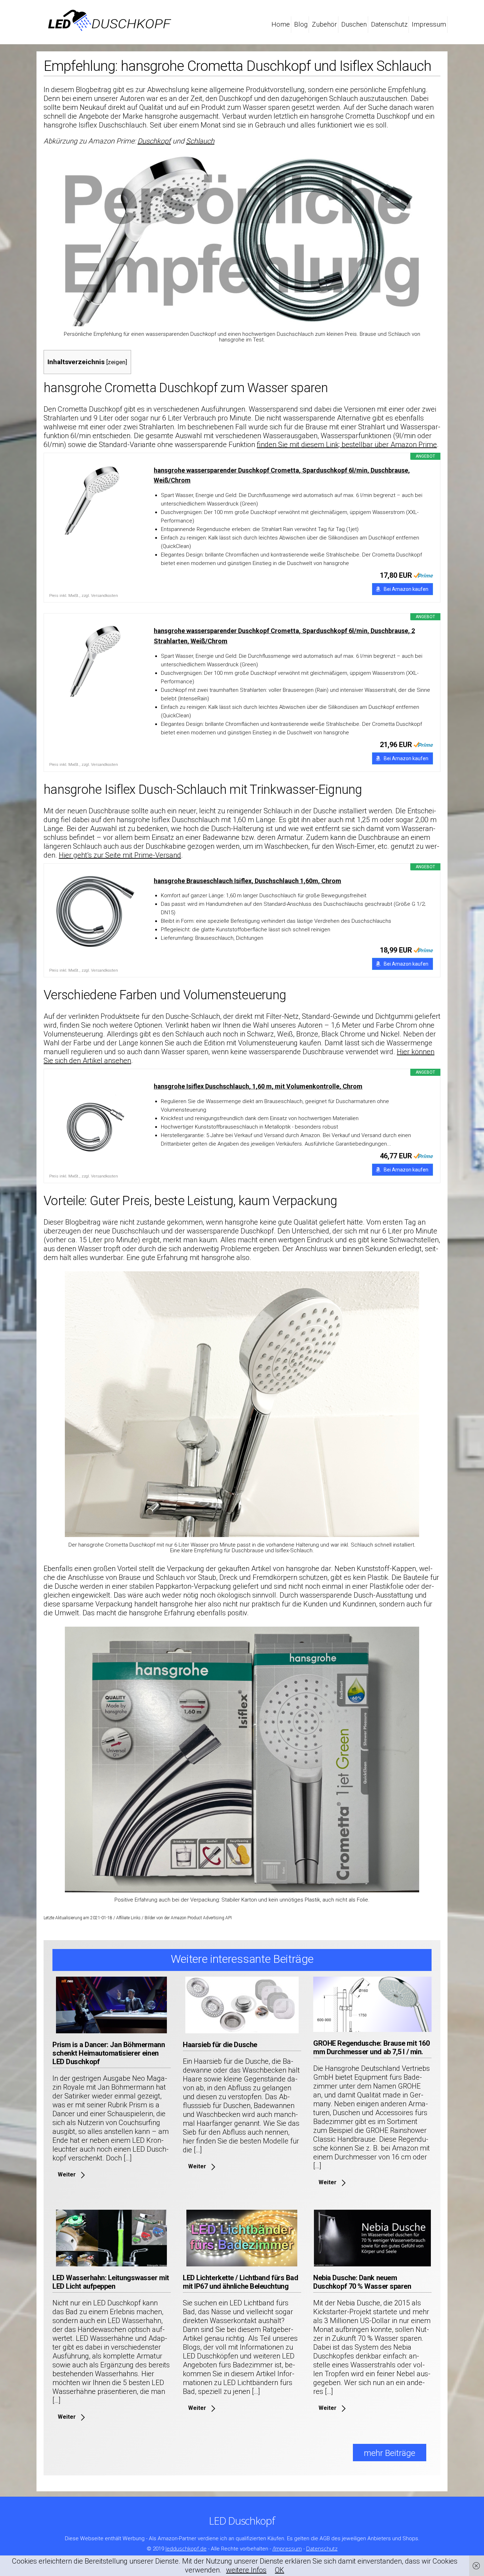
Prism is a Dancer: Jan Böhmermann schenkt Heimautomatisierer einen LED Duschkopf (109, 2053)
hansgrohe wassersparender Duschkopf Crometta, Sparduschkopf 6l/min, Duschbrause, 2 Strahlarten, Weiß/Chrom (284, 636)
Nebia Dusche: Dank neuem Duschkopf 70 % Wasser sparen (362, 2282)
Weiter (67, 2174)
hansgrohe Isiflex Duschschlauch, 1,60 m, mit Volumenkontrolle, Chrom (258, 1086)
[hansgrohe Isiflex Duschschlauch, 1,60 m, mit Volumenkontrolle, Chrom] (95, 1117)
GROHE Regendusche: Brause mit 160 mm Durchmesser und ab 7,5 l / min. (371, 2047)
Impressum (429, 24)
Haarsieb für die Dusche (220, 2045)
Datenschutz (389, 24)
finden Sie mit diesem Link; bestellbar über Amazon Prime (347, 445)
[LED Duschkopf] (109, 27)
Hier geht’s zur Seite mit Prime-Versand (120, 855)
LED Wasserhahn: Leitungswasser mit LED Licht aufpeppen (111, 2282)
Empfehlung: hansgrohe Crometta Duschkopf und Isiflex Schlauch (237, 66)
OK (280, 2570)
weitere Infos (246, 2570)
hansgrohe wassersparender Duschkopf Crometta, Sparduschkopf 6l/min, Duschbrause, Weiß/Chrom (282, 475)
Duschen (354, 24)
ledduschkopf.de (186, 2548)
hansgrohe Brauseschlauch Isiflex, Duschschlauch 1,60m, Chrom (247, 881)
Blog (301, 24)
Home (281, 24)
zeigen (117, 362)
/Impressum (287, 2548)
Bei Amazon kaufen (406, 589)
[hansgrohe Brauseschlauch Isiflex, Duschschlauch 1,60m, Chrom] (95, 911)
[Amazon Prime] (423, 575)
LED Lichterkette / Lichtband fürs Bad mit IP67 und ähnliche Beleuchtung (240, 2282)
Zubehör (324, 24)
